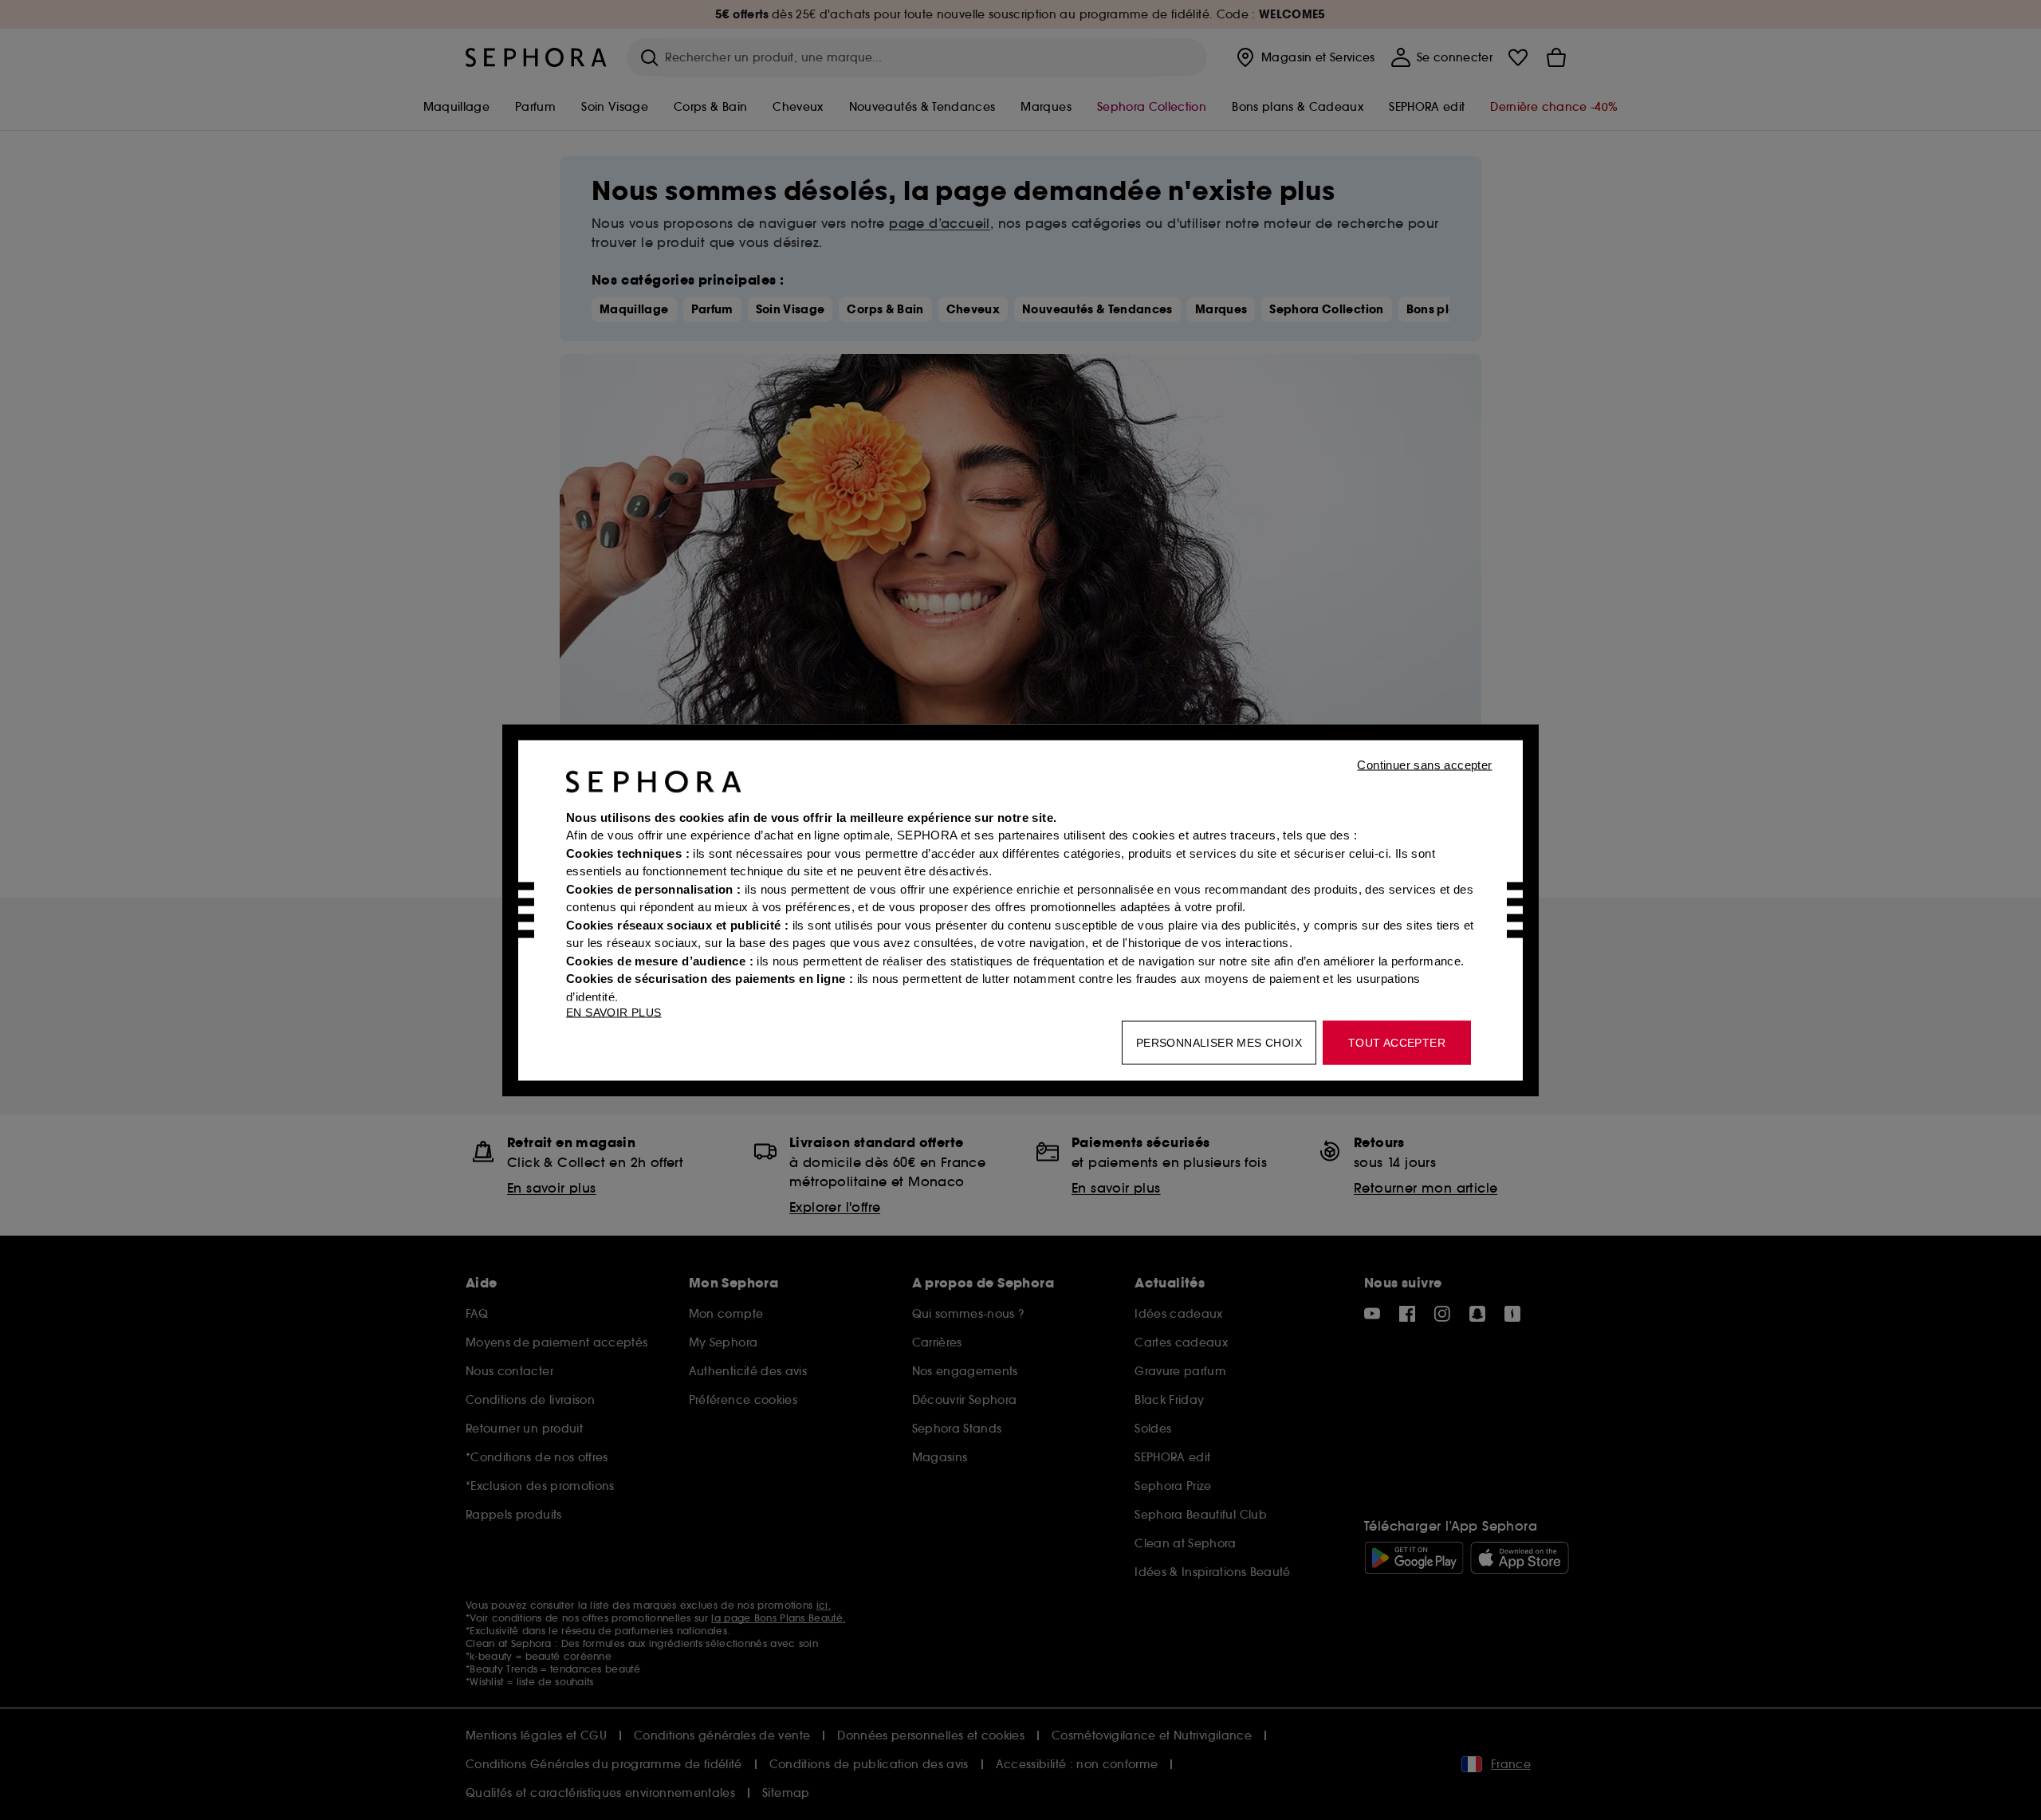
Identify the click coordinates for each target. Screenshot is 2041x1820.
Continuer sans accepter (1424, 764)
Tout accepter (1397, 1042)
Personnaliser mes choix (1219, 1042)
